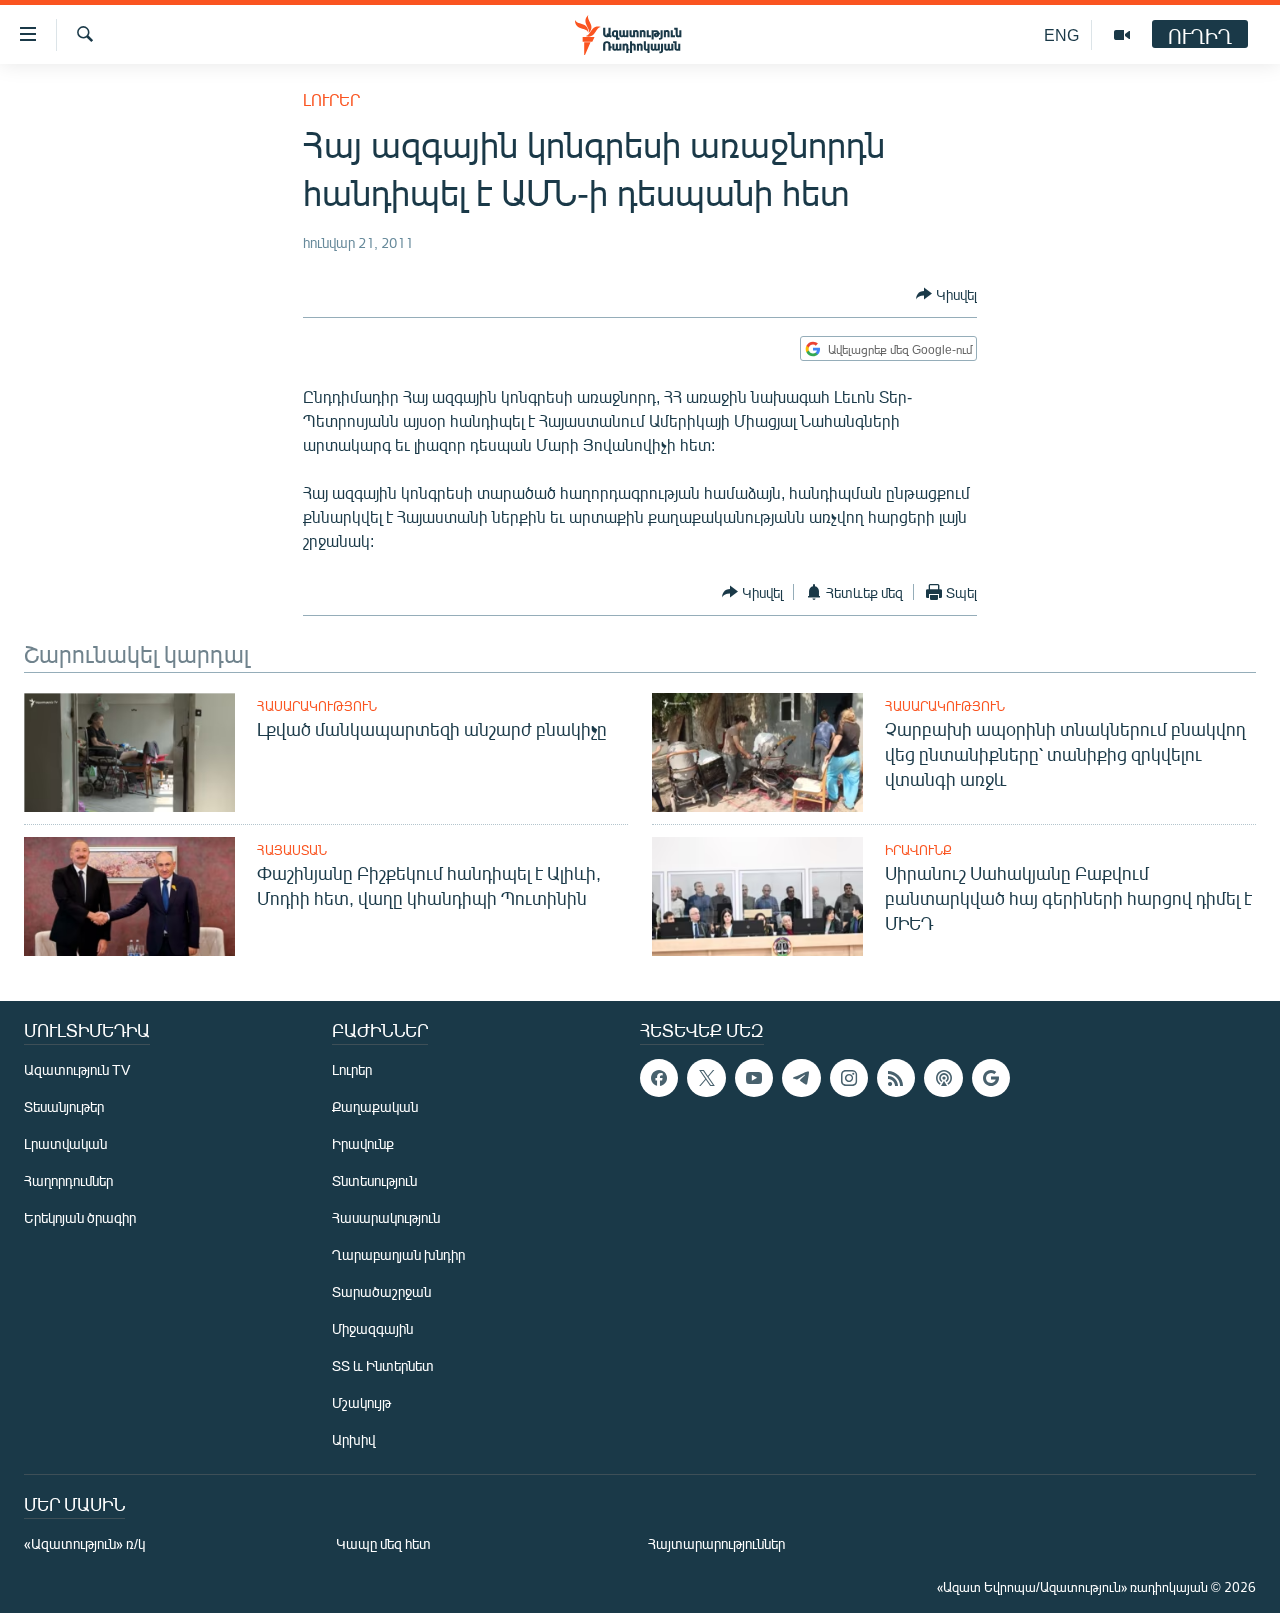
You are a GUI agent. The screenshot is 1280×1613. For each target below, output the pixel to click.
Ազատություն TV (77, 1069)
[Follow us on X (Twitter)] (706, 1078)
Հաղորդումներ (68, 1180)
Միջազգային (372, 1328)
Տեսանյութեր (64, 1106)
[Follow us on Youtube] (754, 1078)
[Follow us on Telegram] (801, 1078)
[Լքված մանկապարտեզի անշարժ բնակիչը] (129, 752)
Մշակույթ (361, 1402)
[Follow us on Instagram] (849, 1078)
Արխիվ (353, 1439)
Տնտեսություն (374, 1180)
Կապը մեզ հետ (383, 1543)
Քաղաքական (375, 1106)
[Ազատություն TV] (1122, 35)
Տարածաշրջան (381, 1291)
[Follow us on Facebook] (659, 1078)
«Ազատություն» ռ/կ (84, 1543)
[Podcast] (943, 1078)
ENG (1061, 34)
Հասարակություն (317, 706)
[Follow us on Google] (991, 1078)
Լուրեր (331, 99)
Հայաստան (292, 850)
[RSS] (896, 1078)
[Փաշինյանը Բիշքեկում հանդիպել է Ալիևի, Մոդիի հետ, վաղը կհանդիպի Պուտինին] (129, 896)
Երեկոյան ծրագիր (80, 1217)
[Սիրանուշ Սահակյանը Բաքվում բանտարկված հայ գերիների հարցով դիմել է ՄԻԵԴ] (757, 896)
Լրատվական (65, 1143)
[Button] (946, 294)
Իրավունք (918, 850)
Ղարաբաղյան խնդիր (398, 1254)
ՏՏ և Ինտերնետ (383, 1365)
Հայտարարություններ (716, 1543)
